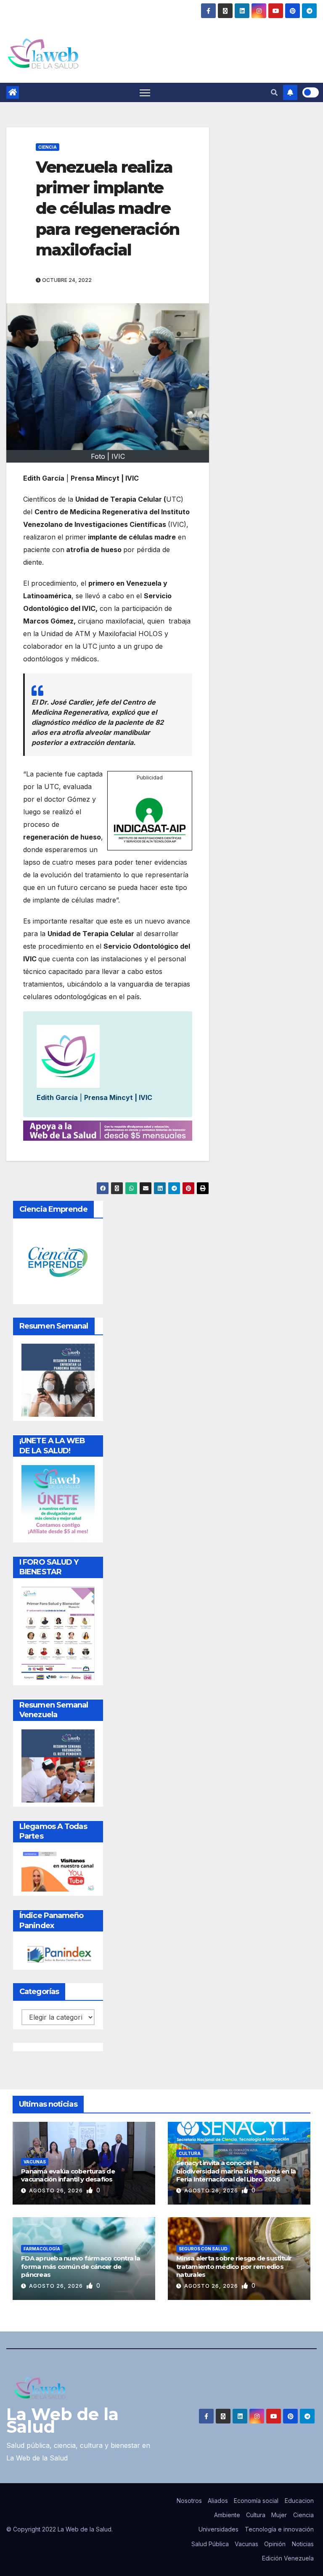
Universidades (218, 2529)
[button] (274, 92)
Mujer (279, 2515)
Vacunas (35, 2162)
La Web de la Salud (62, 2420)
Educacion (299, 2501)
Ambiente (227, 2515)
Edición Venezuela (288, 2558)
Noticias (303, 2544)
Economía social (256, 2501)
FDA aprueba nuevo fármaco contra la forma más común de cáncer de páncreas (81, 2266)
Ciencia (48, 147)
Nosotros (189, 2501)
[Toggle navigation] (145, 93)
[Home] (13, 92)
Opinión (275, 2544)
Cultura (190, 2153)
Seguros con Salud (203, 2249)
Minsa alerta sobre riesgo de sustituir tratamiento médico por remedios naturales (234, 2266)
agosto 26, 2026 (57, 2191)
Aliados (218, 2501)
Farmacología (42, 2249)
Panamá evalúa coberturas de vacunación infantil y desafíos (68, 2175)
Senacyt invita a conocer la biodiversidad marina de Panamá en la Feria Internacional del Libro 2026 (236, 2171)
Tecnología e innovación (279, 2529)
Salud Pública (210, 2544)
